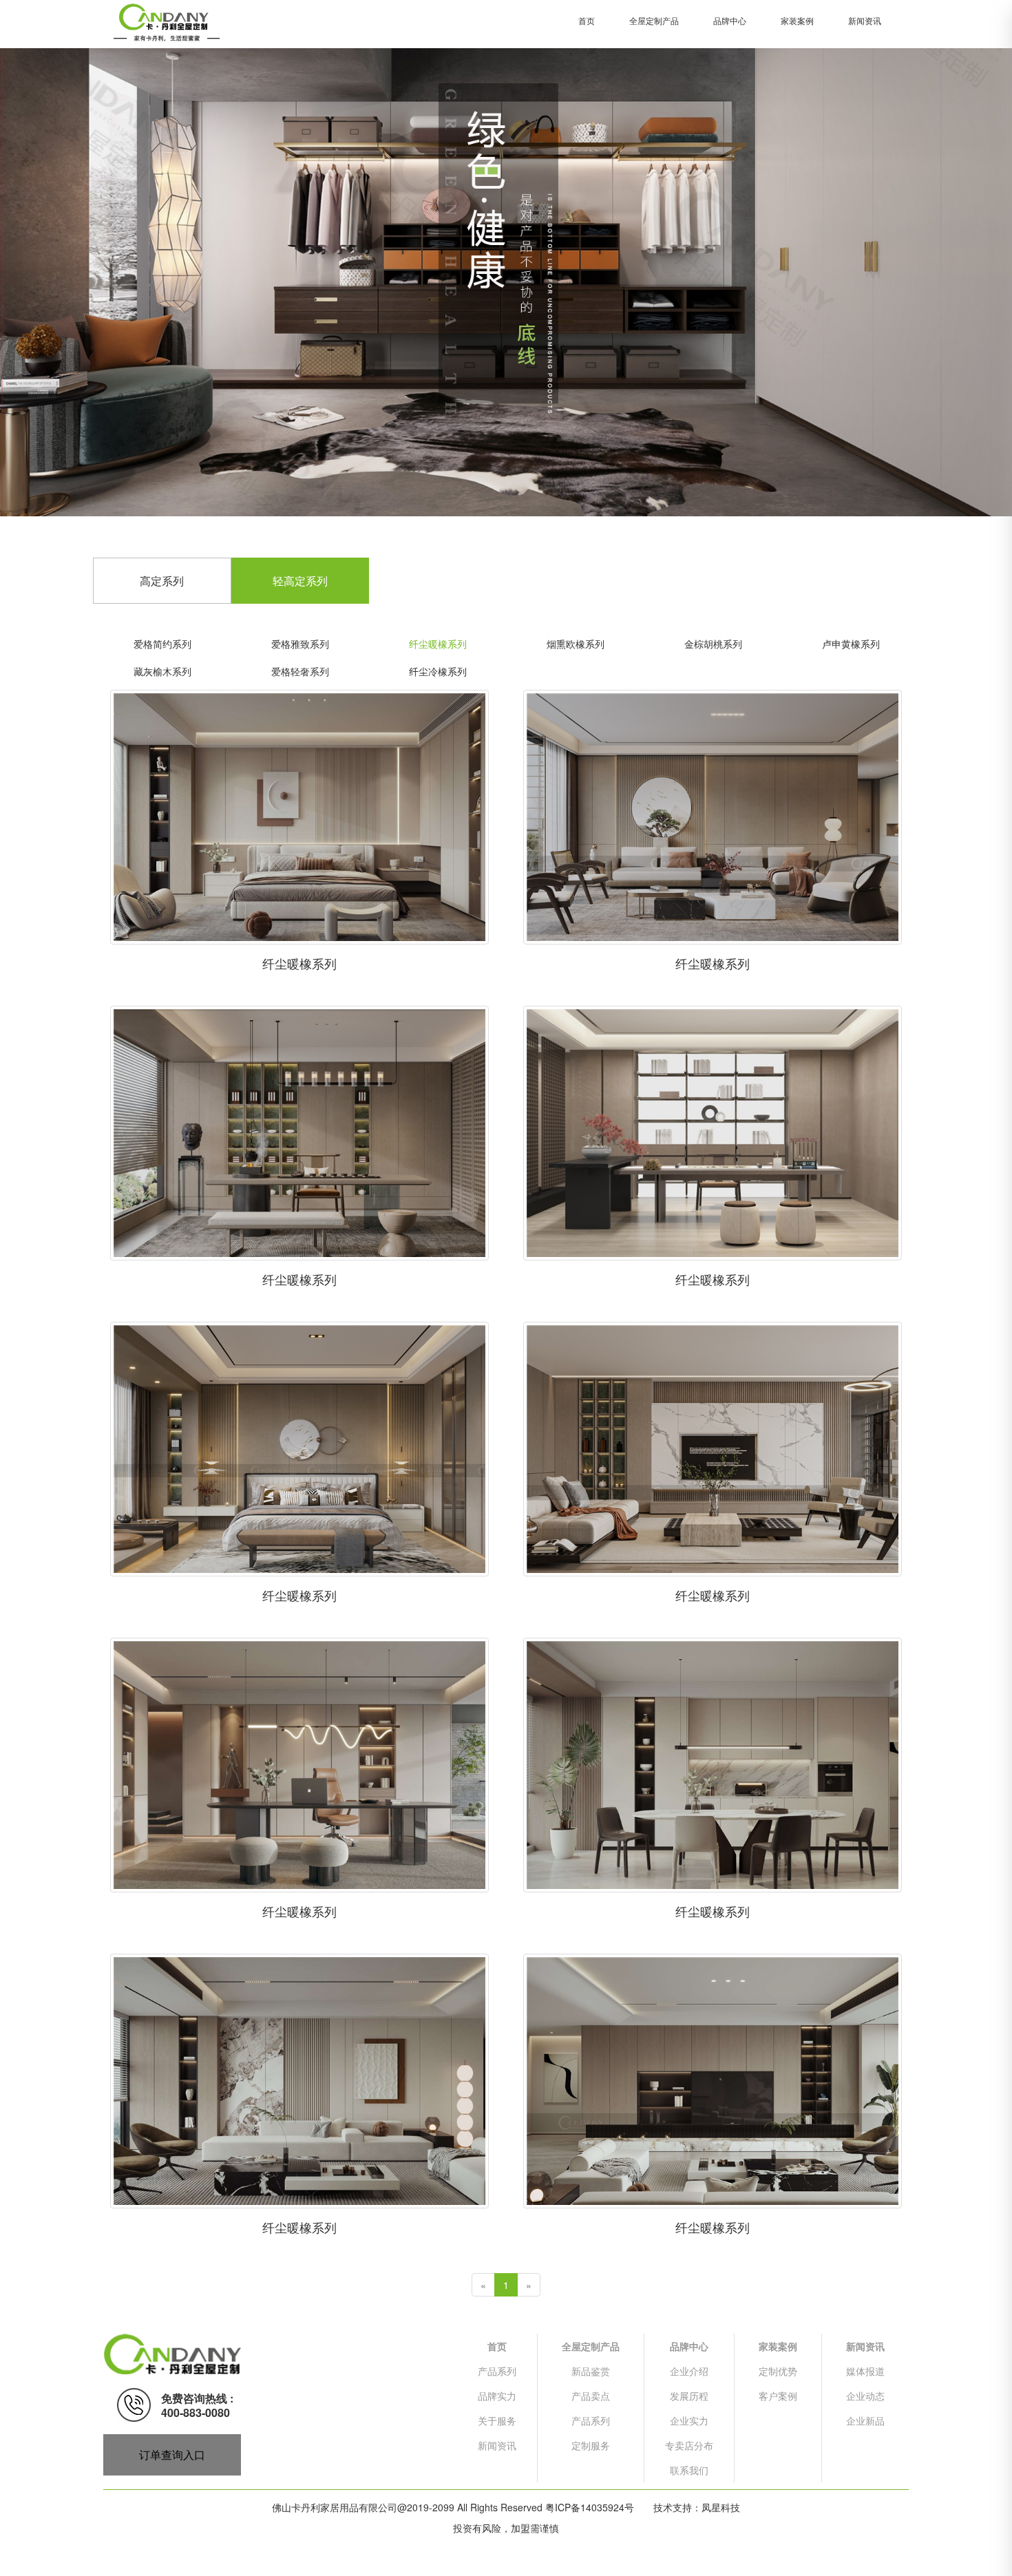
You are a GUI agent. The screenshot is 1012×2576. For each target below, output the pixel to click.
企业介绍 (689, 2371)
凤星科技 (721, 2507)
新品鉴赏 (591, 2371)
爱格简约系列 (162, 644)
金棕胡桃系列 (713, 644)
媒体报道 (865, 2371)
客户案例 (778, 2396)
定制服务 (591, 2445)
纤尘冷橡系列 (438, 671)
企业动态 (865, 2396)
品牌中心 (730, 20)
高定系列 (162, 581)
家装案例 (797, 20)
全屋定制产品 (654, 20)
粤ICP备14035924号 (590, 2507)
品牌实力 (497, 2396)
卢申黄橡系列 (851, 644)
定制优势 (778, 2371)
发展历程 (689, 2396)
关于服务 (497, 2420)
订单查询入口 (172, 2454)
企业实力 (689, 2420)
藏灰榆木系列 (162, 671)
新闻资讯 (865, 20)
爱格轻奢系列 (300, 671)
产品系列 (497, 2371)
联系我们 (689, 2470)
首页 (587, 20)
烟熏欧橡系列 (576, 644)
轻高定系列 (300, 581)
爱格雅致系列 (300, 644)
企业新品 (865, 2420)
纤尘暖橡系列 (438, 644)
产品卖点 (591, 2396)
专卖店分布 (689, 2445)
